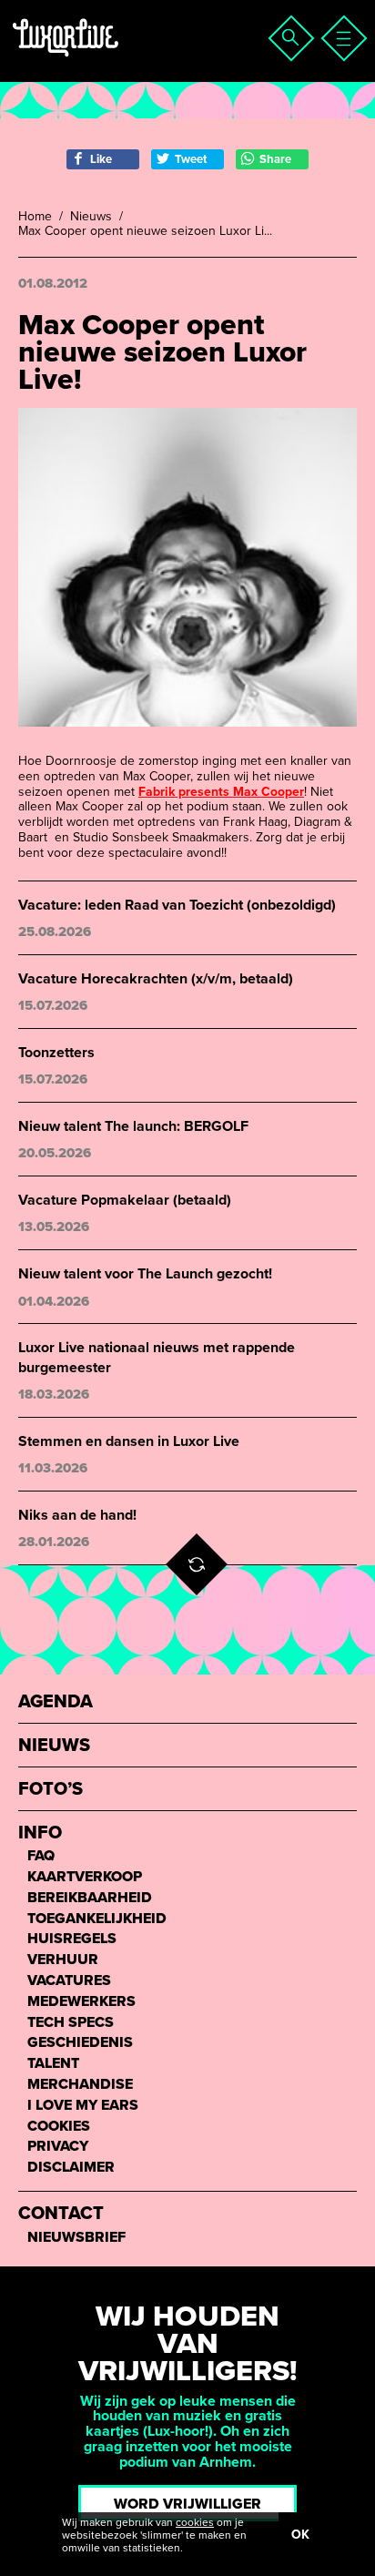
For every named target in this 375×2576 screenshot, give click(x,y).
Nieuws (91, 217)
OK (300, 2535)
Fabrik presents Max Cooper (221, 792)
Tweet (191, 159)
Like (101, 159)
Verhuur (63, 1960)
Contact (61, 2214)
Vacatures (69, 1981)
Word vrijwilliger (187, 2504)
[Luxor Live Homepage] (125, 60)
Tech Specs (71, 2023)
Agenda (56, 1702)
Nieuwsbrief (76, 2238)
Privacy (58, 2147)
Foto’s (51, 1790)
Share (275, 159)
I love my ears (83, 2106)
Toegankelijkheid (97, 1919)
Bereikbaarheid (90, 1898)
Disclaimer (71, 2168)
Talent (53, 2064)
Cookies (59, 2127)
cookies (195, 2522)
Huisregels (72, 1939)
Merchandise (80, 2085)
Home (35, 217)
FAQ (41, 1856)
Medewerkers (81, 2002)
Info (40, 1833)
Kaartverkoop (85, 1877)
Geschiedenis (80, 2043)
